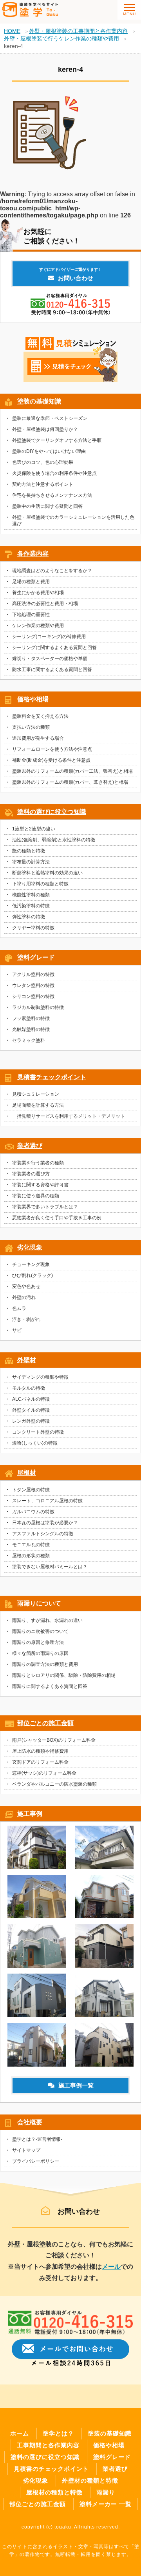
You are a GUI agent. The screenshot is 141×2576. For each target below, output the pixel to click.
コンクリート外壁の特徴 (38, 1432)
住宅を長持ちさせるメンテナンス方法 (52, 495)
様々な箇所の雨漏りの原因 (40, 1653)
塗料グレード (36, 957)
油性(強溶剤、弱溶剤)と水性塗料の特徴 (54, 840)
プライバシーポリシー (36, 2161)
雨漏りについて (39, 1603)
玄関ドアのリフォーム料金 (40, 1762)
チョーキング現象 (31, 1264)
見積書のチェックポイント (51, 2469)
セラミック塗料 (29, 1040)
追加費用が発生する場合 (38, 738)
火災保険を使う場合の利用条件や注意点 (54, 473)
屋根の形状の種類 (31, 1556)
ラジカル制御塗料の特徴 (38, 1007)
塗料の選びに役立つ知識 (52, 812)
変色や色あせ (26, 1286)
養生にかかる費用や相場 (38, 593)
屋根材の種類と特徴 (54, 2492)
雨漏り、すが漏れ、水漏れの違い (47, 1620)
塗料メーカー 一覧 (106, 2504)
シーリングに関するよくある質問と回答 (54, 648)
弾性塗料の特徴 (29, 917)
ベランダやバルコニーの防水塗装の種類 (54, 1784)
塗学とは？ (58, 2433)
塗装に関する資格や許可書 (40, 1185)
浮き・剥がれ (26, 1319)
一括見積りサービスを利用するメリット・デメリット (69, 1116)
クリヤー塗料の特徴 (33, 928)
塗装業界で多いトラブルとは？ (45, 1207)
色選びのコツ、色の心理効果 (43, 462)
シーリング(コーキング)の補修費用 (49, 637)
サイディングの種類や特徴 (40, 1377)
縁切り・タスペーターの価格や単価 (50, 659)
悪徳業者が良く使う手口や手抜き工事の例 (57, 1218)
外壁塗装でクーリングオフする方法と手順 (57, 440)
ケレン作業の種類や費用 (38, 626)
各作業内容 (33, 554)
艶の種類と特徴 (29, 851)
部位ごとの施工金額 (45, 1723)
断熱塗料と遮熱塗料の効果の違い (47, 873)
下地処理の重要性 (31, 615)
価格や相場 (33, 699)
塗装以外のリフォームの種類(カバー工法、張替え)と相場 (72, 771)
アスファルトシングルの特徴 (43, 1534)
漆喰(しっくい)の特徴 (35, 1443)
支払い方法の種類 (31, 727)
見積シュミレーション (36, 1094)
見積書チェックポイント (52, 1077)
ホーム (20, 2433)
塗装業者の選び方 (31, 1174)
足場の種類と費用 (31, 582)
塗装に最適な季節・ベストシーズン (50, 418)
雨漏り (106, 2492)
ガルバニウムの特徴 (33, 1512)
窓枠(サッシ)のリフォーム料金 (44, 1773)
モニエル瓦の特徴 (31, 1545)
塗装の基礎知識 (39, 401)
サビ (17, 1330)
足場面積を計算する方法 (38, 1105)
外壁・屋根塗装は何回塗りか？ (45, 429)
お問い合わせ (70, 274)
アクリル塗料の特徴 (33, 974)
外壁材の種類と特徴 (90, 2480)
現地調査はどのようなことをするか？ (52, 571)
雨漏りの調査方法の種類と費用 (45, 1664)
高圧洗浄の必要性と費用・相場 (45, 604)
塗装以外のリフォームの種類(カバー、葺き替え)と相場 (70, 782)
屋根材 (27, 1473)
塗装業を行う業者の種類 (38, 1163)
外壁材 (27, 1360)
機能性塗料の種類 (31, 895)
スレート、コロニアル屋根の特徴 (47, 1501)
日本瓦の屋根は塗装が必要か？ (45, 1523)
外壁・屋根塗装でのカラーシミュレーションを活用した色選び (73, 521)
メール (111, 2267)
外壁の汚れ (24, 1297)
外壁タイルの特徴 (31, 1410)
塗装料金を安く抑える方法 (40, 716)
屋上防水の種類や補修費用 (40, 1751)
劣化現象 (30, 1247)
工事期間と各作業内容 (48, 2445)
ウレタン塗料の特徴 (33, 985)
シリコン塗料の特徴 (33, 996)
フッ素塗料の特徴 (31, 1018)
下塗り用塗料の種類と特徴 (40, 884)
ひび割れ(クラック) (33, 1275)
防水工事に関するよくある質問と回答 (52, 670)
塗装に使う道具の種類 (36, 1196)
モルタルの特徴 (29, 1388)
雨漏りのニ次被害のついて (40, 1631)
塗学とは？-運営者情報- (37, 2139)
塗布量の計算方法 (31, 862)
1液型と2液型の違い (34, 829)
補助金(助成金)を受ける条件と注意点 (51, 760)
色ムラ (19, 1308)
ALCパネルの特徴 (31, 1399)
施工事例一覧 (76, 2085)
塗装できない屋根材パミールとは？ (50, 1567)
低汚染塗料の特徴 (31, 906)
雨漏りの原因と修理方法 (38, 1642)
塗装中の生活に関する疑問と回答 (47, 506)
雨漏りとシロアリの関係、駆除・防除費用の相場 (64, 1675)
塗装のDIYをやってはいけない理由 (49, 451)
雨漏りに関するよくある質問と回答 (50, 1686)
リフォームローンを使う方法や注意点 (52, 749)
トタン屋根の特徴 (31, 1490)
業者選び (30, 1146)
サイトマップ (26, 2150)
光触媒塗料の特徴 (31, 1029)
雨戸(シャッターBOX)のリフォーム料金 (54, 1740)
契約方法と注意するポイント (43, 484)
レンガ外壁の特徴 (31, 1421)
